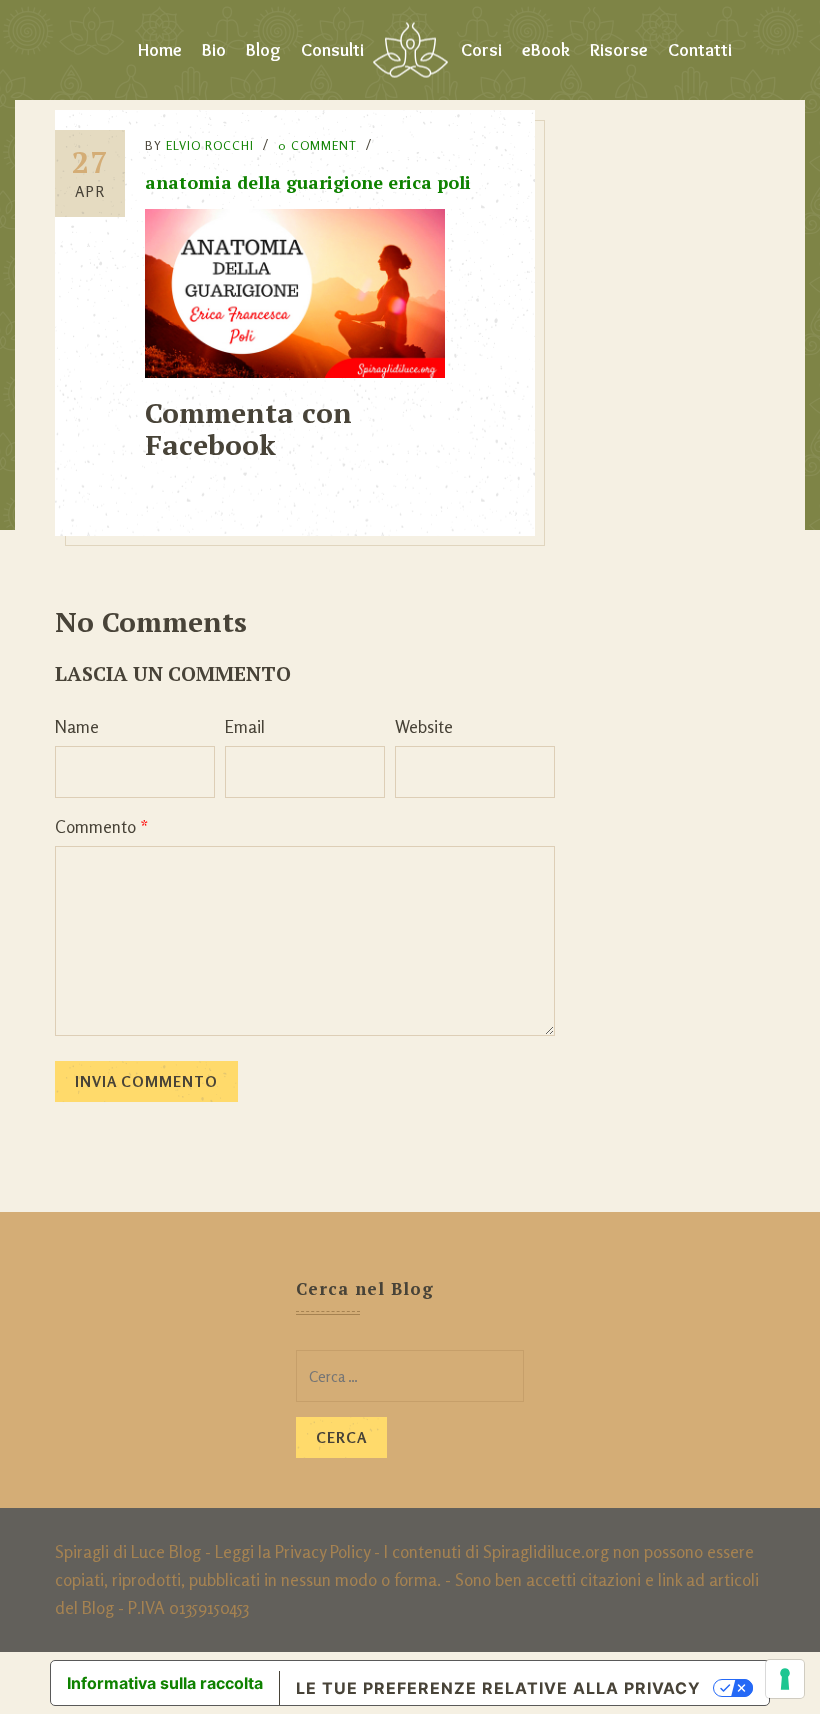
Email (245, 726)
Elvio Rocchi (210, 145)
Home (160, 50)
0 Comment (317, 145)
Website (424, 726)
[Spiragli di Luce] (410, 50)
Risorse (619, 50)
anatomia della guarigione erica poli (308, 182)
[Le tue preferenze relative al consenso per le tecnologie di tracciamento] (785, 1679)
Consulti (332, 50)
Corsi (481, 50)
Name (77, 726)
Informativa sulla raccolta (165, 1683)
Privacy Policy (322, 1551)
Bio (214, 50)
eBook (546, 50)
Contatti (700, 50)
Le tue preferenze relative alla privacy (498, 1688)
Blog (263, 50)
